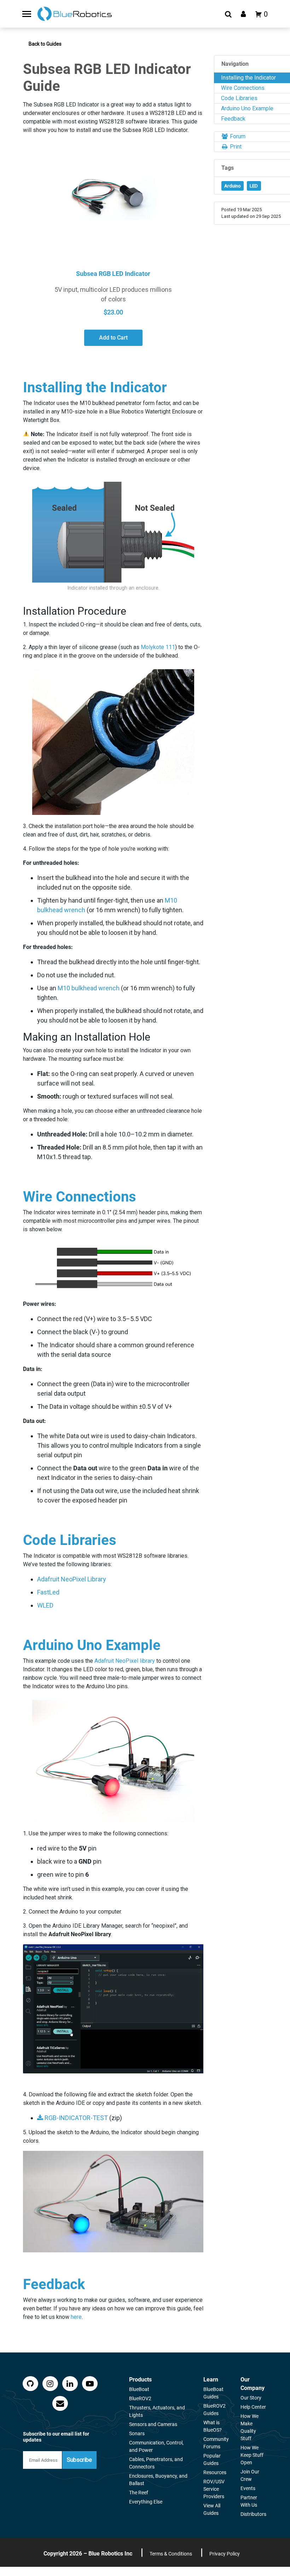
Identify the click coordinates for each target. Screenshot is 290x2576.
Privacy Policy (225, 2554)
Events (248, 2488)
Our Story (251, 2398)
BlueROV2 (140, 2398)
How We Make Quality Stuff (250, 2427)
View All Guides (212, 2509)
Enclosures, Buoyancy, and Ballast (158, 2480)
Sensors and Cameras (153, 2424)
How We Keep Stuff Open (252, 2455)
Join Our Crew (250, 2475)
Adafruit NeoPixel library (125, 1661)
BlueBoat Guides (213, 2393)
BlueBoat (139, 2389)
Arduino (233, 186)
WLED (45, 1605)
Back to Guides (45, 44)
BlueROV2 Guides (214, 2410)
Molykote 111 (158, 647)
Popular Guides (212, 2459)
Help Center (253, 2407)
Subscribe (79, 2460)
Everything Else (146, 2502)
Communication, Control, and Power (156, 2446)
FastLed (48, 1592)
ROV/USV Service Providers (214, 2489)
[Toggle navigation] (27, 14)
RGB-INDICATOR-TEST (76, 2118)
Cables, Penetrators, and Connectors (156, 2463)
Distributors (253, 2514)
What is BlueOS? (213, 2426)
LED (254, 186)
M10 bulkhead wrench (89, 988)
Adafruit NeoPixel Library (72, 1579)
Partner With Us (249, 2501)
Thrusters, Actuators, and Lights (157, 2411)
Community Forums (216, 2443)
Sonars (137, 2433)
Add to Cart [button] (113, 338)
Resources (215, 2472)
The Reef (139, 2493)
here (76, 2317)
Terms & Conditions (171, 2554)
